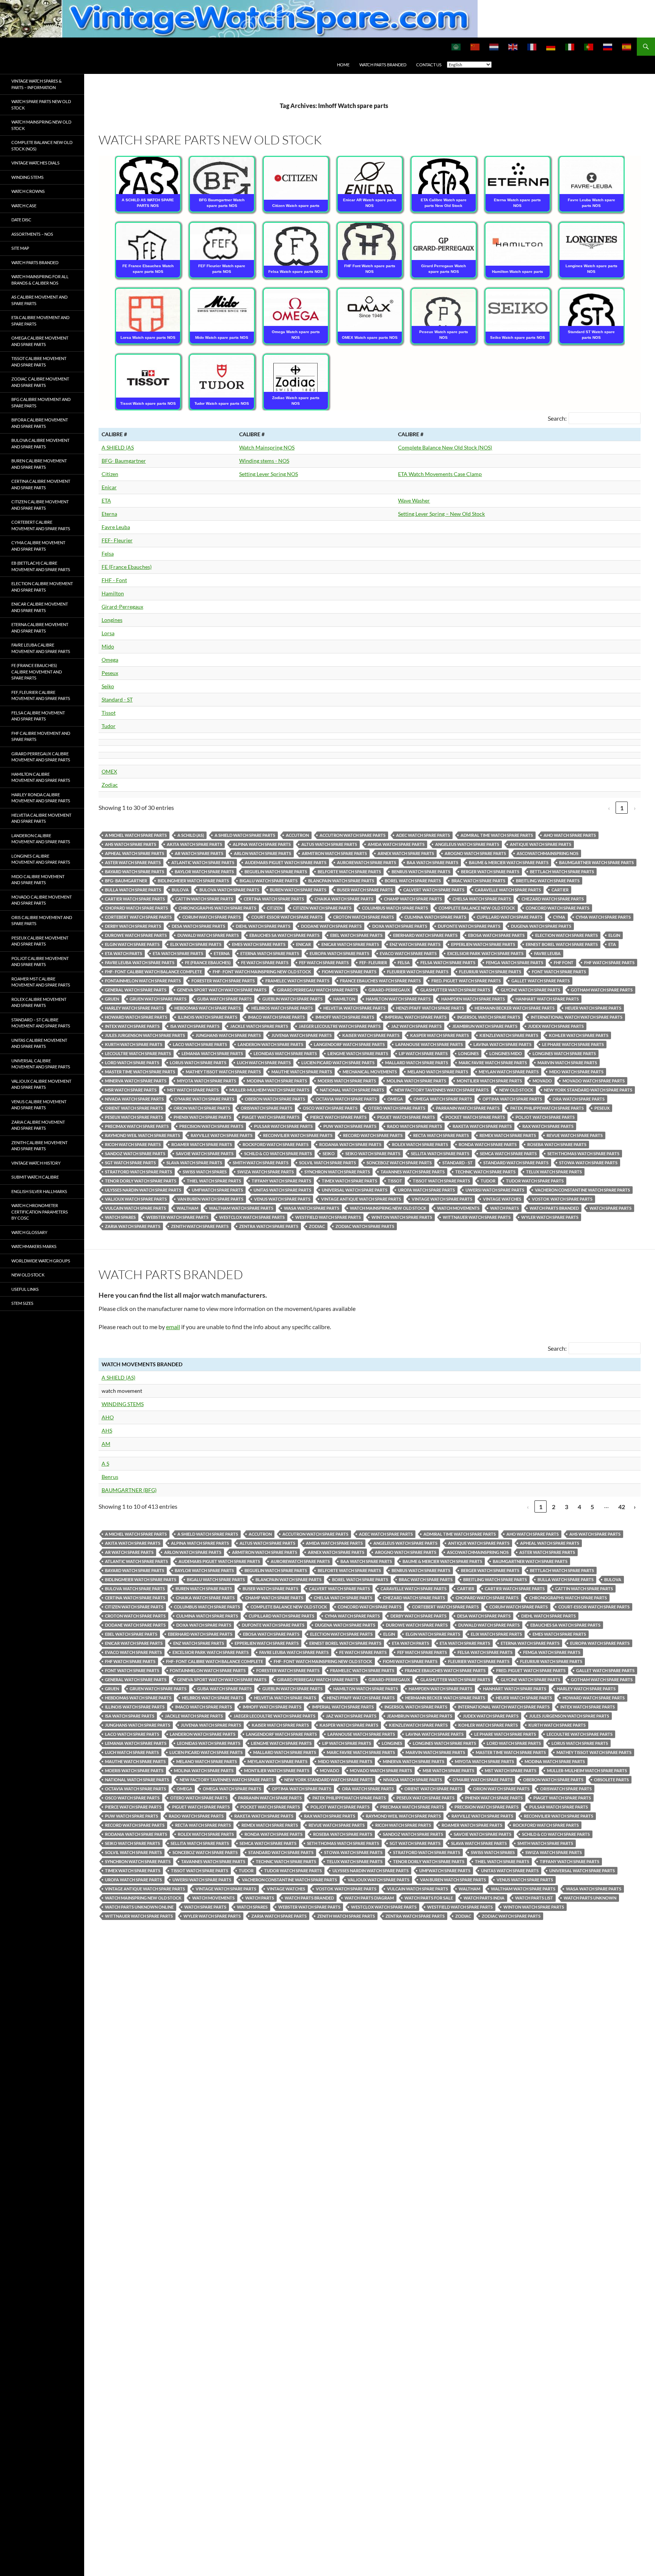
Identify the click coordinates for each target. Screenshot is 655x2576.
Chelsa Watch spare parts (482, 899)
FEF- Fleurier (117, 540)
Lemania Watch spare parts (212, 1053)
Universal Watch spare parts (355, 1190)
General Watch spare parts (136, 990)
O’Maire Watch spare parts (204, 1099)
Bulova (180, 890)
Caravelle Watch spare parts (508, 890)
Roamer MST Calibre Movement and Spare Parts (41, 982)
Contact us (429, 65)
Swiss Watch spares (205, 1172)
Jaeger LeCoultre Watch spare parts (340, 1026)
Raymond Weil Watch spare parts (143, 1135)
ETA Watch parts (124, 953)
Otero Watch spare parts (397, 1108)
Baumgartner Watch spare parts (596, 862)
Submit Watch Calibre (35, 1177)
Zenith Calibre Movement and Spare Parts (39, 1146)
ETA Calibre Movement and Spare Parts (40, 321)
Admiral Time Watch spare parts (497, 835)
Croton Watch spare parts (364, 917)
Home (343, 65)
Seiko (108, 686)
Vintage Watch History (36, 1163)
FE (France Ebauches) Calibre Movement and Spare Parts (37, 672)
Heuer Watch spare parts (593, 1008)
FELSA (404, 962)
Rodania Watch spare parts (350, 1144)
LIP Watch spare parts (423, 1053)
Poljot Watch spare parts (545, 1117)
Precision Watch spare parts (211, 1126)
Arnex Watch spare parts (406, 853)
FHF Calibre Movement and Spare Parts (41, 736)
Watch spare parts (610, 1208)
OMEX (109, 771)
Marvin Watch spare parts (567, 1063)
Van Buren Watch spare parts (210, 1199)
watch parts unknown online (139, 1907)
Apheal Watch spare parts (135, 853)
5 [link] (592, 1507)
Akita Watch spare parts (194, 844)
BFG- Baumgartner (124, 461)
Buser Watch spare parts (365, 890)
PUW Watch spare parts (350, 1126)
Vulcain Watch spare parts (136, 1208)
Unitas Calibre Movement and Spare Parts (39, 1043)
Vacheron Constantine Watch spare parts (582, 1190)
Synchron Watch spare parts (337, 1172)
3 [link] (566, 1507)
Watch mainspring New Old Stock (41, 125)
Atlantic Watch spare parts (203, 862)
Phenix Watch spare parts (202, 1117)
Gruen (112, 999)
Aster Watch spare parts (133, 862)
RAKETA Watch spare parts (482, 1126)
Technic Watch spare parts (485, 1172)
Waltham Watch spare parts (241, 1208)
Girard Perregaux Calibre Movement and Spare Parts (41, 757)
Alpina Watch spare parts (262, 844)
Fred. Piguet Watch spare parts (466, 981)
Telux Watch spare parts (554, 1172)
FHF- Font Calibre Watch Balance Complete (154, 972)
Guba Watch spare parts (224, 999)
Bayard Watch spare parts (135, 871)
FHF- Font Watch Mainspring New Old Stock (262, 972)
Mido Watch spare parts (576, 1072)
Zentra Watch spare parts (269, 1226)
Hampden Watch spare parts (473, 999)
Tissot (109, 713)
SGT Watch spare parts (130, 1163)
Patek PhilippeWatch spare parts (547, 1108)
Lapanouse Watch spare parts (429, 1044)
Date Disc (21, 220)
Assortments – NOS (32, 234)
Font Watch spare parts (559, 972)
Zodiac (110, 785)
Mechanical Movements (370, 1072)
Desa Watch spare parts (198, 926)
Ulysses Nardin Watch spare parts (143, 1190)
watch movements (458, 1208)
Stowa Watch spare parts (588, 1163)
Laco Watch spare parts (200, 1044)
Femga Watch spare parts (515, 962)
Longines (112, 620)
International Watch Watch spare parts (577, 1017)
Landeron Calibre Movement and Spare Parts (41, 839)
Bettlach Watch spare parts (562, 871)
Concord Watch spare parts (558, 908)
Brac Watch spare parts (478, 881)
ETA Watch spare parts (178, 953)
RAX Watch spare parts (548, 1126)
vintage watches (502, 1199)
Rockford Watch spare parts (276, 1144)
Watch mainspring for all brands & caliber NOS (40, 280)
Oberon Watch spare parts (275, 1099)
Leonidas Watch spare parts (285, 1053)
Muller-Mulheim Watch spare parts (269, 1090)
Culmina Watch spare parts (435, 917)
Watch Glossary (29, 1232)
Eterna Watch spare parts (270, 953)
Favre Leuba (116, 527)
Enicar (109, 487)
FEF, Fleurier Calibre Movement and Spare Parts (41, 695)
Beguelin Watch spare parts (276, 871)
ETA (106, 500)
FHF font (564, 962)
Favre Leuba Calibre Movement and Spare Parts (41, 648)
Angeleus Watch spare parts (467, 844)
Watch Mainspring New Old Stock (388, 1208)
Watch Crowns (28, 191)
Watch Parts (505, 1208)
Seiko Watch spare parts (373, 1153)
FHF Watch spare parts (609, 962)
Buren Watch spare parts (298, 890)
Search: (557, 418)
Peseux (110, 673)
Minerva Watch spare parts (136, 1081)
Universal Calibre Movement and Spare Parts (41, 1064)
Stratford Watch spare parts (139, 1172)
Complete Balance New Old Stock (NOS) (445, 447)
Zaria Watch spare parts (133, 1226)
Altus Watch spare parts (329, 844)
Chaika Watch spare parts (344, 899)
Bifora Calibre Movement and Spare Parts (40, 423)
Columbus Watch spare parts (395, 908)
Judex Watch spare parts (556, 1026)
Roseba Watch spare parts (557, 1144)
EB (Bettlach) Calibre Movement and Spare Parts (41, 566)
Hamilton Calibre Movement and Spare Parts (41, 777)
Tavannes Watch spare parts (413, 1172)
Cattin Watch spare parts (204, 899)
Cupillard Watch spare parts (510, 917)
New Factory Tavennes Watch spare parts (442, 1090)
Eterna (109, 514)
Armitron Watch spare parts (334, 853)
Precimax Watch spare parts (137, 1126)
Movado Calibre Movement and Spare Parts (42, 900)
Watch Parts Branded (383, 65)
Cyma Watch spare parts (603, 917)
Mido (108, 646)
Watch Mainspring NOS (267, 447)
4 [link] (579, 1507)
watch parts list (534, 1898)
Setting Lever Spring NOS (269, 474)
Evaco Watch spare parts (408, 953)
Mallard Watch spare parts (417, 1063)
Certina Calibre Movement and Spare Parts (41, 484)
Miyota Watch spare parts (207, 1081)
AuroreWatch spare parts (367, 862)
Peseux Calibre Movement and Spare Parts (40, 941)
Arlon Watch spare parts (262, 853)
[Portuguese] (589, 47)
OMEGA (395, 1099)
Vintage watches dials (35, 163)
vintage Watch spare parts (442, 1199)
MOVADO (542, 1081)
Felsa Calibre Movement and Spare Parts (38, 716)
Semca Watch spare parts (508, 1153)
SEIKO (329, 1153)
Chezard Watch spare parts (553, 899)
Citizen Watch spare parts (322, 908)
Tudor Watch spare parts (535, 1181)
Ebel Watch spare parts (356, 935)
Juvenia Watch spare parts (302, 1035)
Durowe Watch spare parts (136, 935)
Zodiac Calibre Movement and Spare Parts (40, 382)
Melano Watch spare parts (438, 1072)
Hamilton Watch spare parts (398, 999)
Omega (110, 660)
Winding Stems (27, 177)
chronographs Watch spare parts (217, 908)
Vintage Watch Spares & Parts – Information (37, 84)
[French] (532, 47)
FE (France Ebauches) (127, 567)
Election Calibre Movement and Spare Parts (42, 587)
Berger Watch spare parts (490, 871)
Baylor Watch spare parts (204, 871)
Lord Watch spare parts (132, 1063)
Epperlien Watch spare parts (483, 944)
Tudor (109, 726)
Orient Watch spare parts (134, 1108)
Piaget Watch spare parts (271, 1117)
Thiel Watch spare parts (214, 1181)
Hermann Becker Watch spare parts (515, 1008)
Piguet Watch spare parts (406, 1117)
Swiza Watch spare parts (266, 1172)
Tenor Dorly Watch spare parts (141, 1181)
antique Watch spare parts (541, 844)
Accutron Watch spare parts (353, 835)
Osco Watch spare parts (330, 1108)
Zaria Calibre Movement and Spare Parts (38, 1125)
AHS (107, 1431)
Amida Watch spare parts (396, 844)
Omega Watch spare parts (443, 1099)
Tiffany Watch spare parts (281, 1181)
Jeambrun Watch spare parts (485, 1026)
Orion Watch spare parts (202, 1108)
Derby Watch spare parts (133, 926)
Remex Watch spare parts (508, 1135)
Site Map (20, 248)
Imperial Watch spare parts (416, 1017)
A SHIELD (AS (118, 447)
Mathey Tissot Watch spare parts (223, 1072)
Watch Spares (120, 1217)
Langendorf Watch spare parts (349, 1044)
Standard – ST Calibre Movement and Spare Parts (41, 1023)
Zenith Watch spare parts (200, 1226)
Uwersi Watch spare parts (495, 1190)
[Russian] (608, 47)
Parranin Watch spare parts (468, 1108)
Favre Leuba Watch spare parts (140, 962)
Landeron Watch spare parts (270, 1044)
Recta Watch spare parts (441, 1135)
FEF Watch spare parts (324, 962)
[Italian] (570, 47)
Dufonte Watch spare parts (469, 926)
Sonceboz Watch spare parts (399, 1163)
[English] (513, 47)
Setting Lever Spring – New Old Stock (441, 514)
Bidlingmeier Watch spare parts (193, 881)
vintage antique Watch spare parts (361, 1199)
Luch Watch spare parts (264, 1063)
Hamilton (113, 593)
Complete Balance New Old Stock (477, 908)
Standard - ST (117, 699)
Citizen (110, 474)
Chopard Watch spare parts (136, 908)
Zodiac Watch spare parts (365, 1226)
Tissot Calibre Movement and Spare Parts (39, 362)
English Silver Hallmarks (39, 1191)
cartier (560, 890)
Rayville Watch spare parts (222, 1135)
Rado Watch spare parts (414, 1126)
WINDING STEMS (123, 1404)
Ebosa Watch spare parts (496, 935)
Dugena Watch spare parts (541, 926)
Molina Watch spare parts (416, 1081)
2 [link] (554, 1507)
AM (106, 1444)
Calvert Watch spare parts (434, 890)
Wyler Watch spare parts (550, 1217)
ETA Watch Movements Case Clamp (440, 474)
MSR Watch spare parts (131, 1090)
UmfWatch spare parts (217, 1190)
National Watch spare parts (352, 1090)
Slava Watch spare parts (194, 1163)
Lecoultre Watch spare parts (138, 1053)
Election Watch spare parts (566, 935)
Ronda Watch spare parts (488, 1144)
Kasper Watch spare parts (440, 1035)
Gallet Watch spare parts (541, 981)
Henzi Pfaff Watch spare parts (430, 1008)
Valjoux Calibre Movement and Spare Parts (41, 1084)
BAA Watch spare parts (432, 862)
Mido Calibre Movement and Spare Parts (38, 880)
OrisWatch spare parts (266, 1108)
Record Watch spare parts (373, 1135)
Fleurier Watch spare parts (418, 972)
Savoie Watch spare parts (205, 1153)
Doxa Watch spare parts (400, 926)
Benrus (110, 1477)
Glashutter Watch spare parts (455, 990)
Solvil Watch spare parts (327, 1163)
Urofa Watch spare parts (426, 1190)
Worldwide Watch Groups (41, 1261)
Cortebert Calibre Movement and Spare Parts (41, 525)
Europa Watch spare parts (339, 953)
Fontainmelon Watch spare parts (143, 981)
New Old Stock (28, 1275)
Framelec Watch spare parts (297, 981)
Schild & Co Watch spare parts (278, 1153)
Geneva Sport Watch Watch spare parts (222, 990)
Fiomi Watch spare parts (349, 972)
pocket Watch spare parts (475, 1117)
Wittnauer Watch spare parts (477, 1217)
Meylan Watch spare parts (509, 1072)
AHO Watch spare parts (570, 835)
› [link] (635, 808)
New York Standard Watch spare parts (588, 1090)
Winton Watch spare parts (402, 1217)
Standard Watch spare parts (516, 1163)
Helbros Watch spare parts (282, 1008)
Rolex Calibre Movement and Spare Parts (39, 1002)
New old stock (516, 1090)
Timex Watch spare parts (349, 1181)
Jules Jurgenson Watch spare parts (145, 1035)
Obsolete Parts (611, 1780)
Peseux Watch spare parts (134, 1117)
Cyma (559, 917)
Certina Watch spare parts (274, 899)
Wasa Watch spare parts (312, 1208)
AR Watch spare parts (199, 853)
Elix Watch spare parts (196, 944)
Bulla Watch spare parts (133, 890)
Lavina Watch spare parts (502, 1044)
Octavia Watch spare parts (346, 1099)
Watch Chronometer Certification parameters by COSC (40, 1212)
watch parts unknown (590, 1898)
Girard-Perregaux (122, 607)
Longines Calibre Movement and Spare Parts (41, 859)
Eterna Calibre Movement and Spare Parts (40, 628)
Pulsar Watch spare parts (283, 1126)
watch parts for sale (429, 1898)
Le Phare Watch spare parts (573, 1044)
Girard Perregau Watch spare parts (317, 990)
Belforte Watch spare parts (349, 871)
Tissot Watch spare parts (441, 1181)
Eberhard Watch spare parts (425, 935)
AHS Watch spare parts (131, 844)
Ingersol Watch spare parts (489, 1017)
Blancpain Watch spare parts (341, 881)
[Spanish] (627, 47)
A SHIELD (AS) (118, 1377)
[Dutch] (494, 47)
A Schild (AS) (191, 835)
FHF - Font (114, 580)
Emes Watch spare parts (259, 944)
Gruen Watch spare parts (158, 999)
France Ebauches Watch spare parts (380, 981)
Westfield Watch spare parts (328, 1217)
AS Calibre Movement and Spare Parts (39, 300)
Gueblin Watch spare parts (292, 999)
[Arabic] (456, 47)
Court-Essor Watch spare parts (287, 917)
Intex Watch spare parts (132, 1026)
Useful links (25, 1289)
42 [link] (622, 1507)
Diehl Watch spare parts (263, 926)
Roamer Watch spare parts (202, 1144)
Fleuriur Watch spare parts (490, 972)
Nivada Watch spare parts (134, 1099)
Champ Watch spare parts (413, 899)
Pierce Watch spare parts (338, 1117)
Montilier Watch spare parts (489, 1081)
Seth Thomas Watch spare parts (583, 1153)
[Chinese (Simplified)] (475, 47)
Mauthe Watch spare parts (302, 1072)
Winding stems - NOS (264, 461)
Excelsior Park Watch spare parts (485, 953)
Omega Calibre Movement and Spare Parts (40, 341)
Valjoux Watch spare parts (136, 1199)
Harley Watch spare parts (134, 1008)
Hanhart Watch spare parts (547, 999)
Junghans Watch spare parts (228, 1035)
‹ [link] (609, 808)
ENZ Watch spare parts (415, 944)
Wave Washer (414, 500)
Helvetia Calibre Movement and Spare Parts (41, 818)
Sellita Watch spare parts (440, 1153)
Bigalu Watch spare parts (269, 881)
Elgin (614, 935)
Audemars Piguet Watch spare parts (286, 862)
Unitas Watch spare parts (282, 1190)
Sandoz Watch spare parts (135, 1153)
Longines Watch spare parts (564, 1053)
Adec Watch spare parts (423, 835)
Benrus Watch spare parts (421, 871)
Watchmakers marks (34, 1246)
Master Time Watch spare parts (140, 1072)
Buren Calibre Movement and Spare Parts (39, 464)
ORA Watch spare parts (579, 1099)
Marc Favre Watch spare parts (493, 1063)
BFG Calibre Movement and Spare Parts (41, 402)
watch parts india (484, 1898)
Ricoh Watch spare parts (133, 1144)
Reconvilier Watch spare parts (298, 1135)
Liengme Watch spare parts (358, 1053)
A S (105, 1463)
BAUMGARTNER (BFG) (129, 1490)
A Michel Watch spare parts (136, 835)
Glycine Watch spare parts (530, 990)
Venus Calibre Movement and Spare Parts (39, 1105)
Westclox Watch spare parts (252, 1217)
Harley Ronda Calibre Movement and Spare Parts (41, 798)
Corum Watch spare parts (212, 917)
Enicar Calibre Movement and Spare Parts (40, 607)
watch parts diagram (369, 1898)
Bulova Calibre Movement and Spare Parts (40, 443)
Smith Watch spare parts (261, 1163)
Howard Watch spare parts (136, 1017)
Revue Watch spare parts (575, 1135)
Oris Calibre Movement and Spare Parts (42, 921)
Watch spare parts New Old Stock (210, 140)
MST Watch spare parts (193, 1090)
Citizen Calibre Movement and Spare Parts (40, 505)
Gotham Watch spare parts (602, 990)
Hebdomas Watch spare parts (208, 1008)
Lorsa (108, 633)
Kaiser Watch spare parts (371, 1035)
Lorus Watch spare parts (198, 1063)
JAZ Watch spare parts (416, 1026)
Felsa (108, 554)
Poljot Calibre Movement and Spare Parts (40, 961)
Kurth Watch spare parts (134, 1044)
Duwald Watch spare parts (208, 935)
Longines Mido (506, 1053)
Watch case (24, 206)
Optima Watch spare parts (512, 1099)
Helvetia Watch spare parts (354, 1008)
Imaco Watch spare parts (276, 1017)
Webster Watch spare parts (177, 1217)
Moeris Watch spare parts (347, 1081)
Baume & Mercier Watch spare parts (509, 862)
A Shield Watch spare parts (245, 835)
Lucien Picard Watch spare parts (338, 1063)
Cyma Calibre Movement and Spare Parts (38, 546)
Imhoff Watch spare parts (345, 1017)
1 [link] (622, 808)
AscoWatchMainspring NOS (548, 853)
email (173, 1327)
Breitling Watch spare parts (548, 881)
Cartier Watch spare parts (135, 899)
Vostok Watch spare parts (562, 1199)
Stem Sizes (22, 1303)
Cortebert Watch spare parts (138, 917)
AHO (108, 1417)
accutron (297, 835)
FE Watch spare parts (265, 962)
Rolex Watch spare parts (420, 1144)
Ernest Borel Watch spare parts (562, 944)
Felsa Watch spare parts (448, 962)
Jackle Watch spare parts (259, 1026)
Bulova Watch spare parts (229, 890)
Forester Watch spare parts (223, 981)
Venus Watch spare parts (282, 1199)
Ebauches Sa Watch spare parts (284, 935)
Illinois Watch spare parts (208, 1017)
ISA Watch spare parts (195, 1026)
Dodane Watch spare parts (331, 926)
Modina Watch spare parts (277, 1081)
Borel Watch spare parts (413, 881)
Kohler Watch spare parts (579, 1035)
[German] (551, 47)
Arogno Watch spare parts (475, 853)
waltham (187, 1208)
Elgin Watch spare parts (132, 944)
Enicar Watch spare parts (350, 944)
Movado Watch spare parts (594, 1081)
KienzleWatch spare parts (509, 1035)
